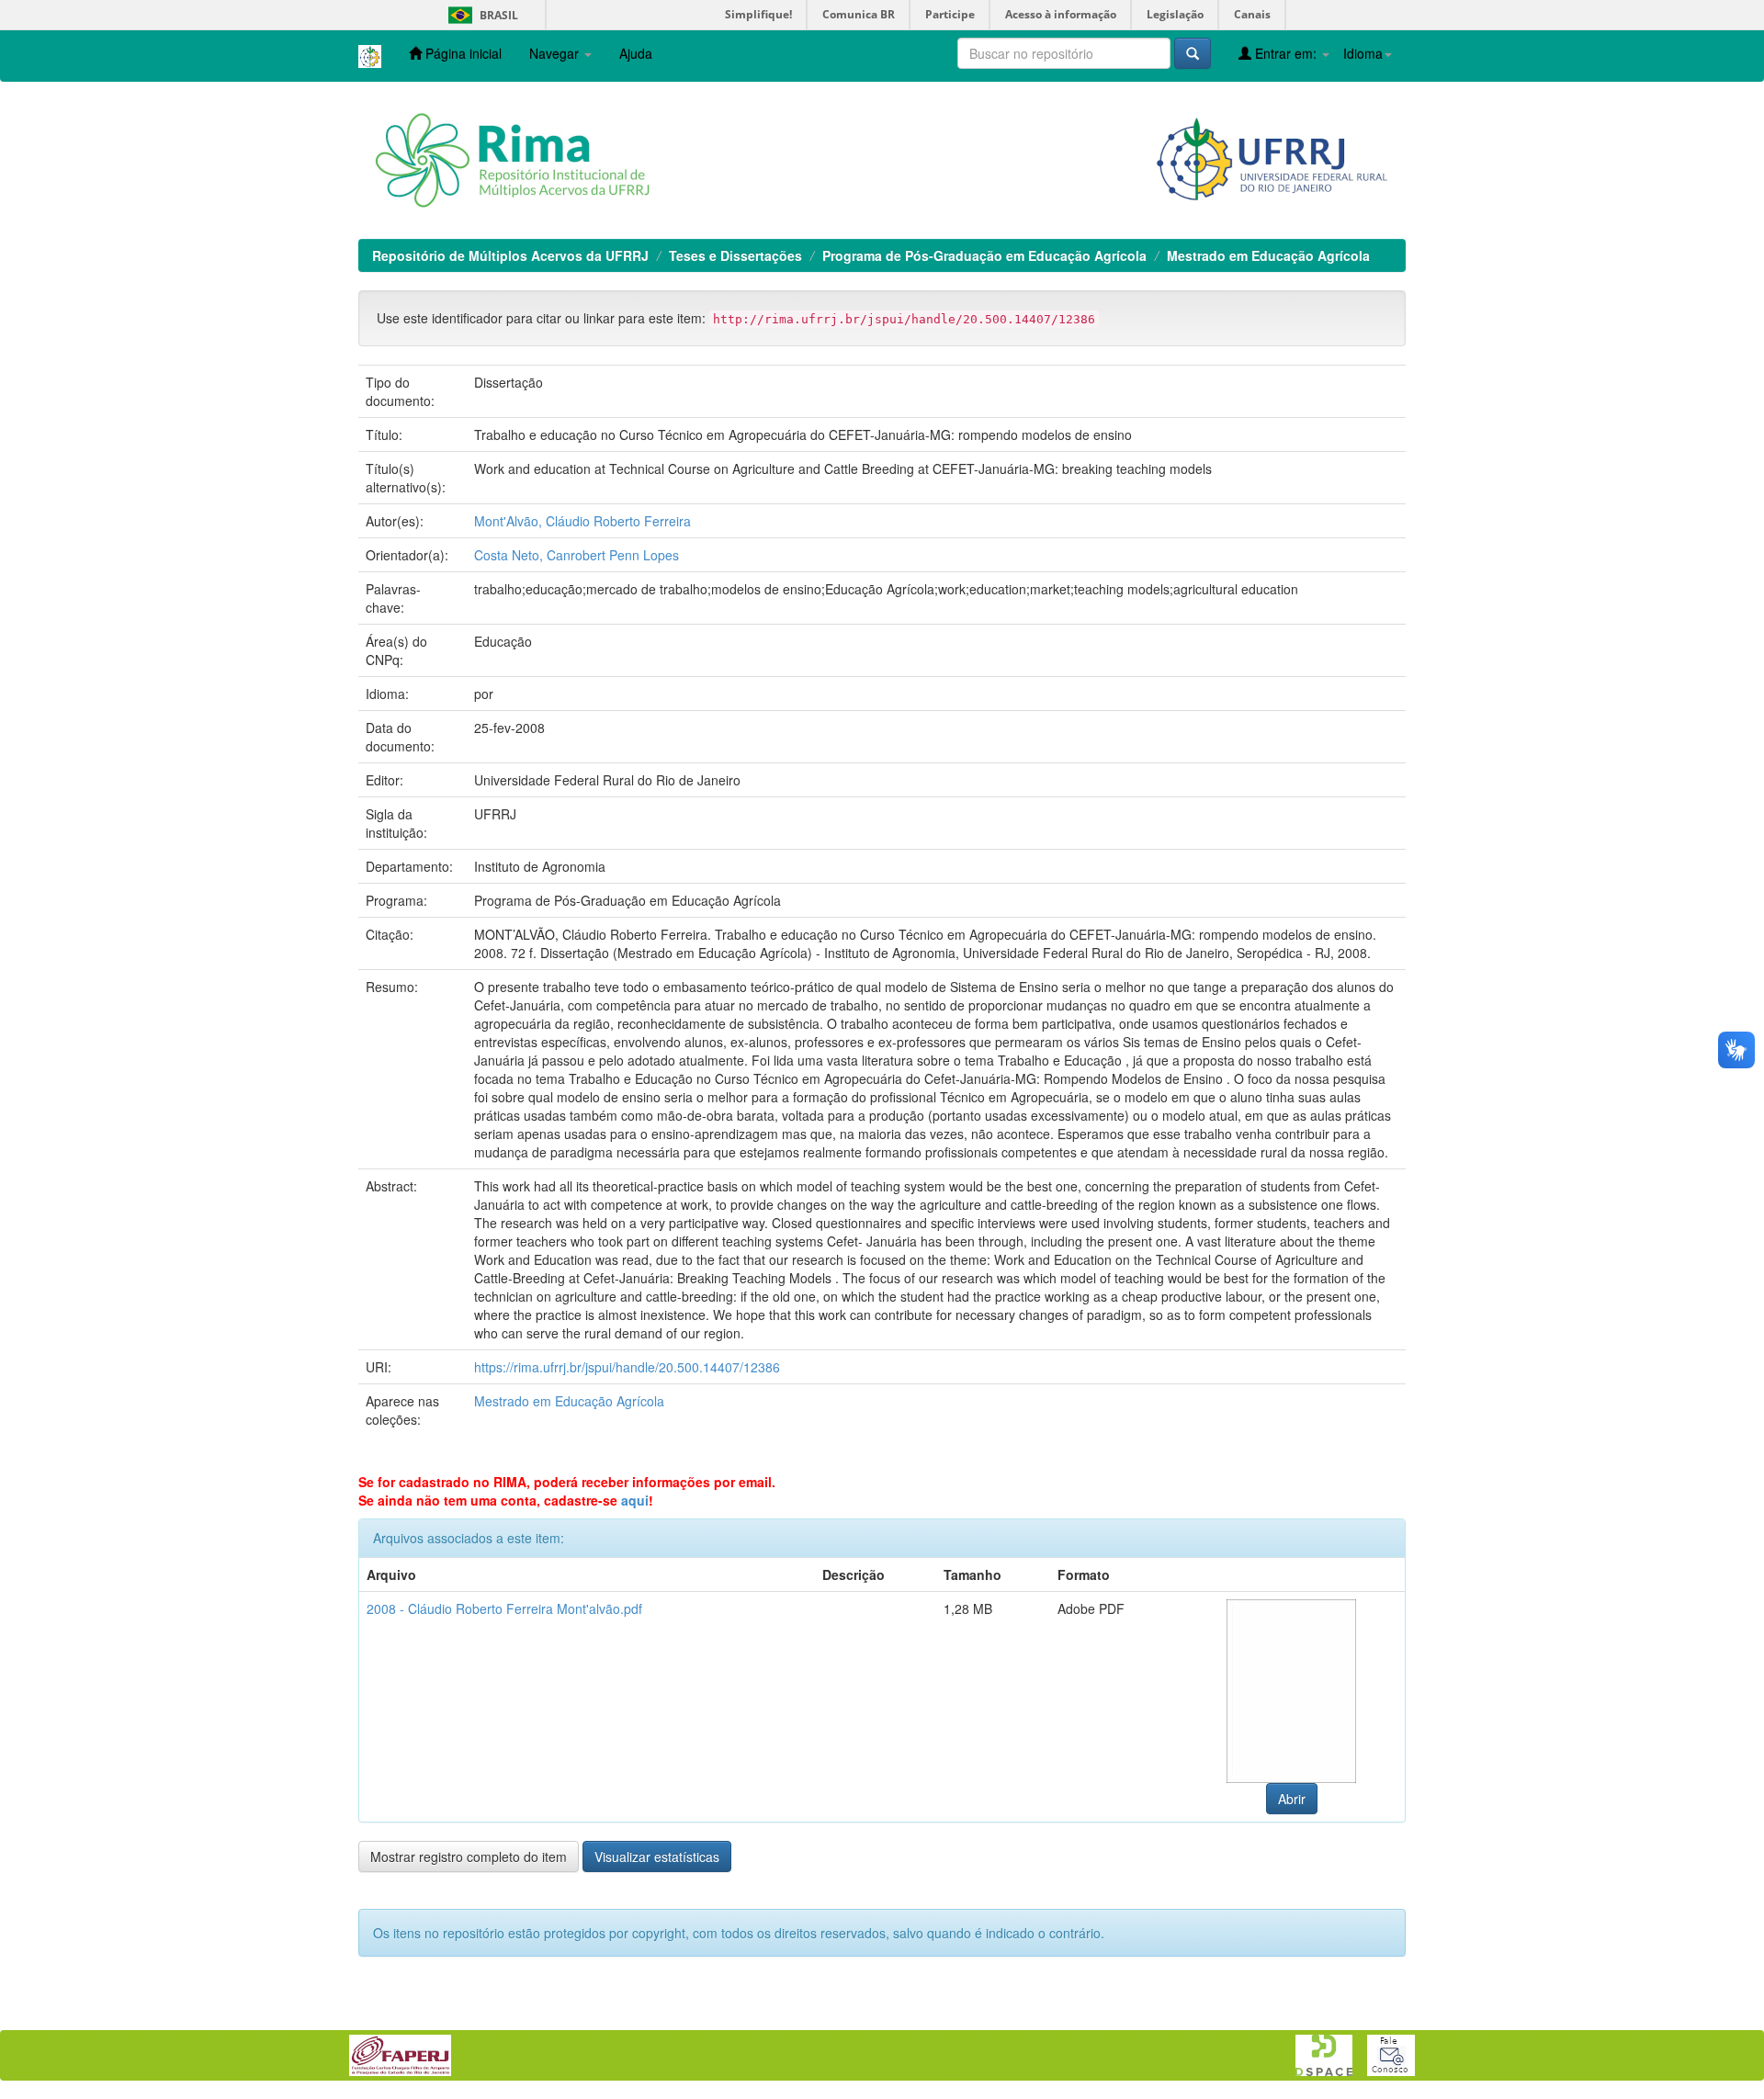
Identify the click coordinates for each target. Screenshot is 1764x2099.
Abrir (1292, 1799)
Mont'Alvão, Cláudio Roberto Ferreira (582, 521)
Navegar (556, 53)
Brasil (480, 15)
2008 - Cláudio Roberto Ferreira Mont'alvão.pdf (504, 1608)
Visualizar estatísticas (657, 1856)
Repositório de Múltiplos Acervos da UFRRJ (510, 255)
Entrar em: (1286, 53)
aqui (635, 1500)
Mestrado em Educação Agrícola (1268, 255)
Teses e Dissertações (735, 255)
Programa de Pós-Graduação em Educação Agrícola (984, 255)
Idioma (1363, 53)
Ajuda (636, 53)
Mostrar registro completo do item (469, 1856)
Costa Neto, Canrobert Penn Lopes (577, 555)
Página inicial (462, 53)
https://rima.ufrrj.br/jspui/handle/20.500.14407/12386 (627, 1367)
